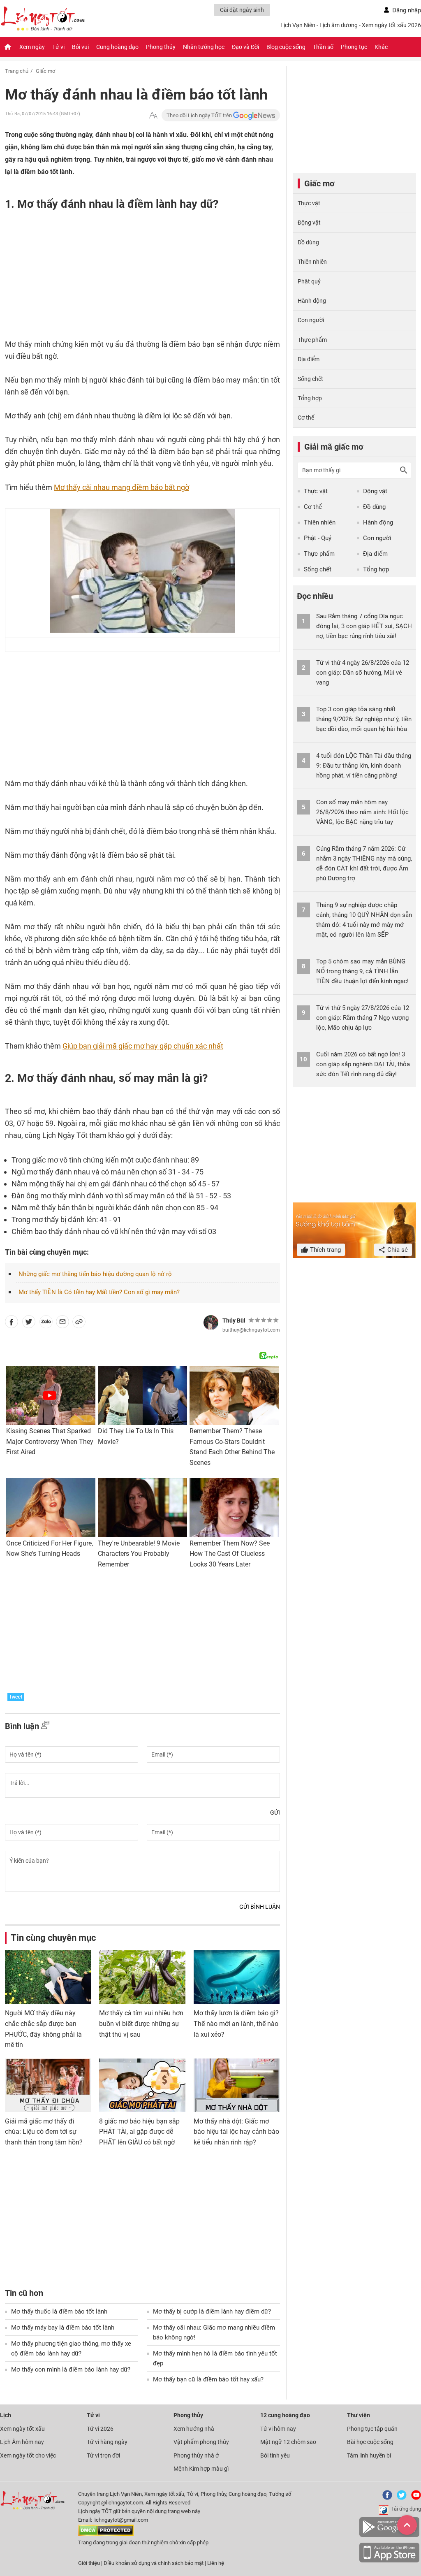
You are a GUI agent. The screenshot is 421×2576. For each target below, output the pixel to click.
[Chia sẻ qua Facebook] (12, 1323)
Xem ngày (32, 47)
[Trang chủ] (8, 47)
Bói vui (80, 47)
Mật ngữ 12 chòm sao (288, 2442)
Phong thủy (161, 47)
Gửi (275, 1812)
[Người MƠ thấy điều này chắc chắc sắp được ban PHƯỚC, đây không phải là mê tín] (48, 1977)
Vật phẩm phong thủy (201, 2442)
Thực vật (309, 203)
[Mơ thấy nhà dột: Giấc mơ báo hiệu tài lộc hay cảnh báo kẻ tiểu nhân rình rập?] (237, 2085)
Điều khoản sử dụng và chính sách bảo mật (154, 2563)
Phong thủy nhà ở (196, 2455)
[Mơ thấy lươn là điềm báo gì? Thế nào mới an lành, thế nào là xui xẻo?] (237, 1977)
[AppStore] (389, 2561)
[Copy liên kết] (79, 1323)
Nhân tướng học (204, 47)
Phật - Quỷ (318, 538)
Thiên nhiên (312, 262)
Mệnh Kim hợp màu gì (201, 2469)
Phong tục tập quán (372, 2429)
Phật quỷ (309, 281)
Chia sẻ (397, 1250)
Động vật (309, 223)
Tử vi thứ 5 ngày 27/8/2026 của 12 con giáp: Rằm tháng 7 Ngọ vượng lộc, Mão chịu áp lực (363, 1018)
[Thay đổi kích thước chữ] (153, 115)
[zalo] (46, 1323)
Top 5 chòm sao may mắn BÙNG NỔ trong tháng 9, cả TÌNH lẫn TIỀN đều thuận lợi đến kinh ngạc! (362, 971)
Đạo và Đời (245, 47)
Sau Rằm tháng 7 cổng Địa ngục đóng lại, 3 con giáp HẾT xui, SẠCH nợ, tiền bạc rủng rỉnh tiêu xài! (364, 626)
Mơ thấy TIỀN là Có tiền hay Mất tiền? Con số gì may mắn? (99, 1292)
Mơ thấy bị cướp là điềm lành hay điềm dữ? (212, 2311)
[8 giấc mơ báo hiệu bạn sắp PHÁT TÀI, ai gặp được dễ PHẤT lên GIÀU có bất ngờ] (142, 2085)
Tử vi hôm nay (278, 2429)
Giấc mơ (45, 71)
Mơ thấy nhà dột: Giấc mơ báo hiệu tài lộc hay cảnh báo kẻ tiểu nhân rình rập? (236, 2132)
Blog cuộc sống (286, 47)
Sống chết (310, 379)
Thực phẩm (312, 340)
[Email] (62, 1323)
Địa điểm (309, 359)
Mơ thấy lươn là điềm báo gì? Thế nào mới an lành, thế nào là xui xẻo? (236, 2024)
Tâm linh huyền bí (369, 2455)
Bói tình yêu (275, 2455)
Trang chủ (17, 71)
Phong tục (354, 47)
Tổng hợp (310, 398)
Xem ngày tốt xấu (22, 2429)
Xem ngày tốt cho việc (28, 2455)
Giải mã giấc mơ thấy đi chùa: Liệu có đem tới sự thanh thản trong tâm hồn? (44, 2132)
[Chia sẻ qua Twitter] (29, 1323)
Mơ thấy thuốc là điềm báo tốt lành (59, 2311)
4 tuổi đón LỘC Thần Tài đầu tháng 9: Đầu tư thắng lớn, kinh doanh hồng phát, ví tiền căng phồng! (364, 766)
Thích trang (325, 1250)
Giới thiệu (89, 2563)
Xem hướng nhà (194, 2429)
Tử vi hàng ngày (107, 2442)
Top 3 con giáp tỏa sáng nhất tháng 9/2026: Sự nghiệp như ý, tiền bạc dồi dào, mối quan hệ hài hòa (364, 719)
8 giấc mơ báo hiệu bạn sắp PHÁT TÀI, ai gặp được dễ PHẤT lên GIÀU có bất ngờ (139, 2132)
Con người (311, 320)
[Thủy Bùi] (211, 1323)
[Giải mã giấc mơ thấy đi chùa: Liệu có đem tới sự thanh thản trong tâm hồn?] (48, 2085)
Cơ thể (306, 418)
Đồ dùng (308, 242)
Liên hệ (216, 2563)
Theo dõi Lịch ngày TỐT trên (200, 115)
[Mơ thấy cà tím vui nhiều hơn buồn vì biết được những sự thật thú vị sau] (142, 1977)
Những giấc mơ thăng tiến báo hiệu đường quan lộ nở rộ (95, 1274)
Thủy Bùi (234, 1320)
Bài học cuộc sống (370, 2442)
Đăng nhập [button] (407, 10)
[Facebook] (386, 2498)
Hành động (312, 301)
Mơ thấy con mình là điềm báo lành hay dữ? (71, 2369)
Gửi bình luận (260, 1907)
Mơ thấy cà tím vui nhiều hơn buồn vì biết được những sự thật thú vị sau (141, 2024)
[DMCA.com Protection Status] (106, 2534)
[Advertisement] (126, 270)
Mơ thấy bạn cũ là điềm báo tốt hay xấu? (208, 2379)
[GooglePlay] (389, 2535)
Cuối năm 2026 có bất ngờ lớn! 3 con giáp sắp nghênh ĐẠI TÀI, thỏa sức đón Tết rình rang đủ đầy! (363, 1064)
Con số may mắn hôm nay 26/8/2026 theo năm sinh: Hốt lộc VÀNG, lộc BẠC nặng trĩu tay (362, 812)
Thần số (323, 47)
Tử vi (58, 47)
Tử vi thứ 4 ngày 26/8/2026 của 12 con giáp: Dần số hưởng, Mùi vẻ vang (363, 673)
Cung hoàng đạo (117, 47)
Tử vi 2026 (100, 2429)
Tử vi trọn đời (103, 2455)
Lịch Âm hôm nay (22, 2442)
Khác (381, 47)
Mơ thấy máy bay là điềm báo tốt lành (63, 2328)
